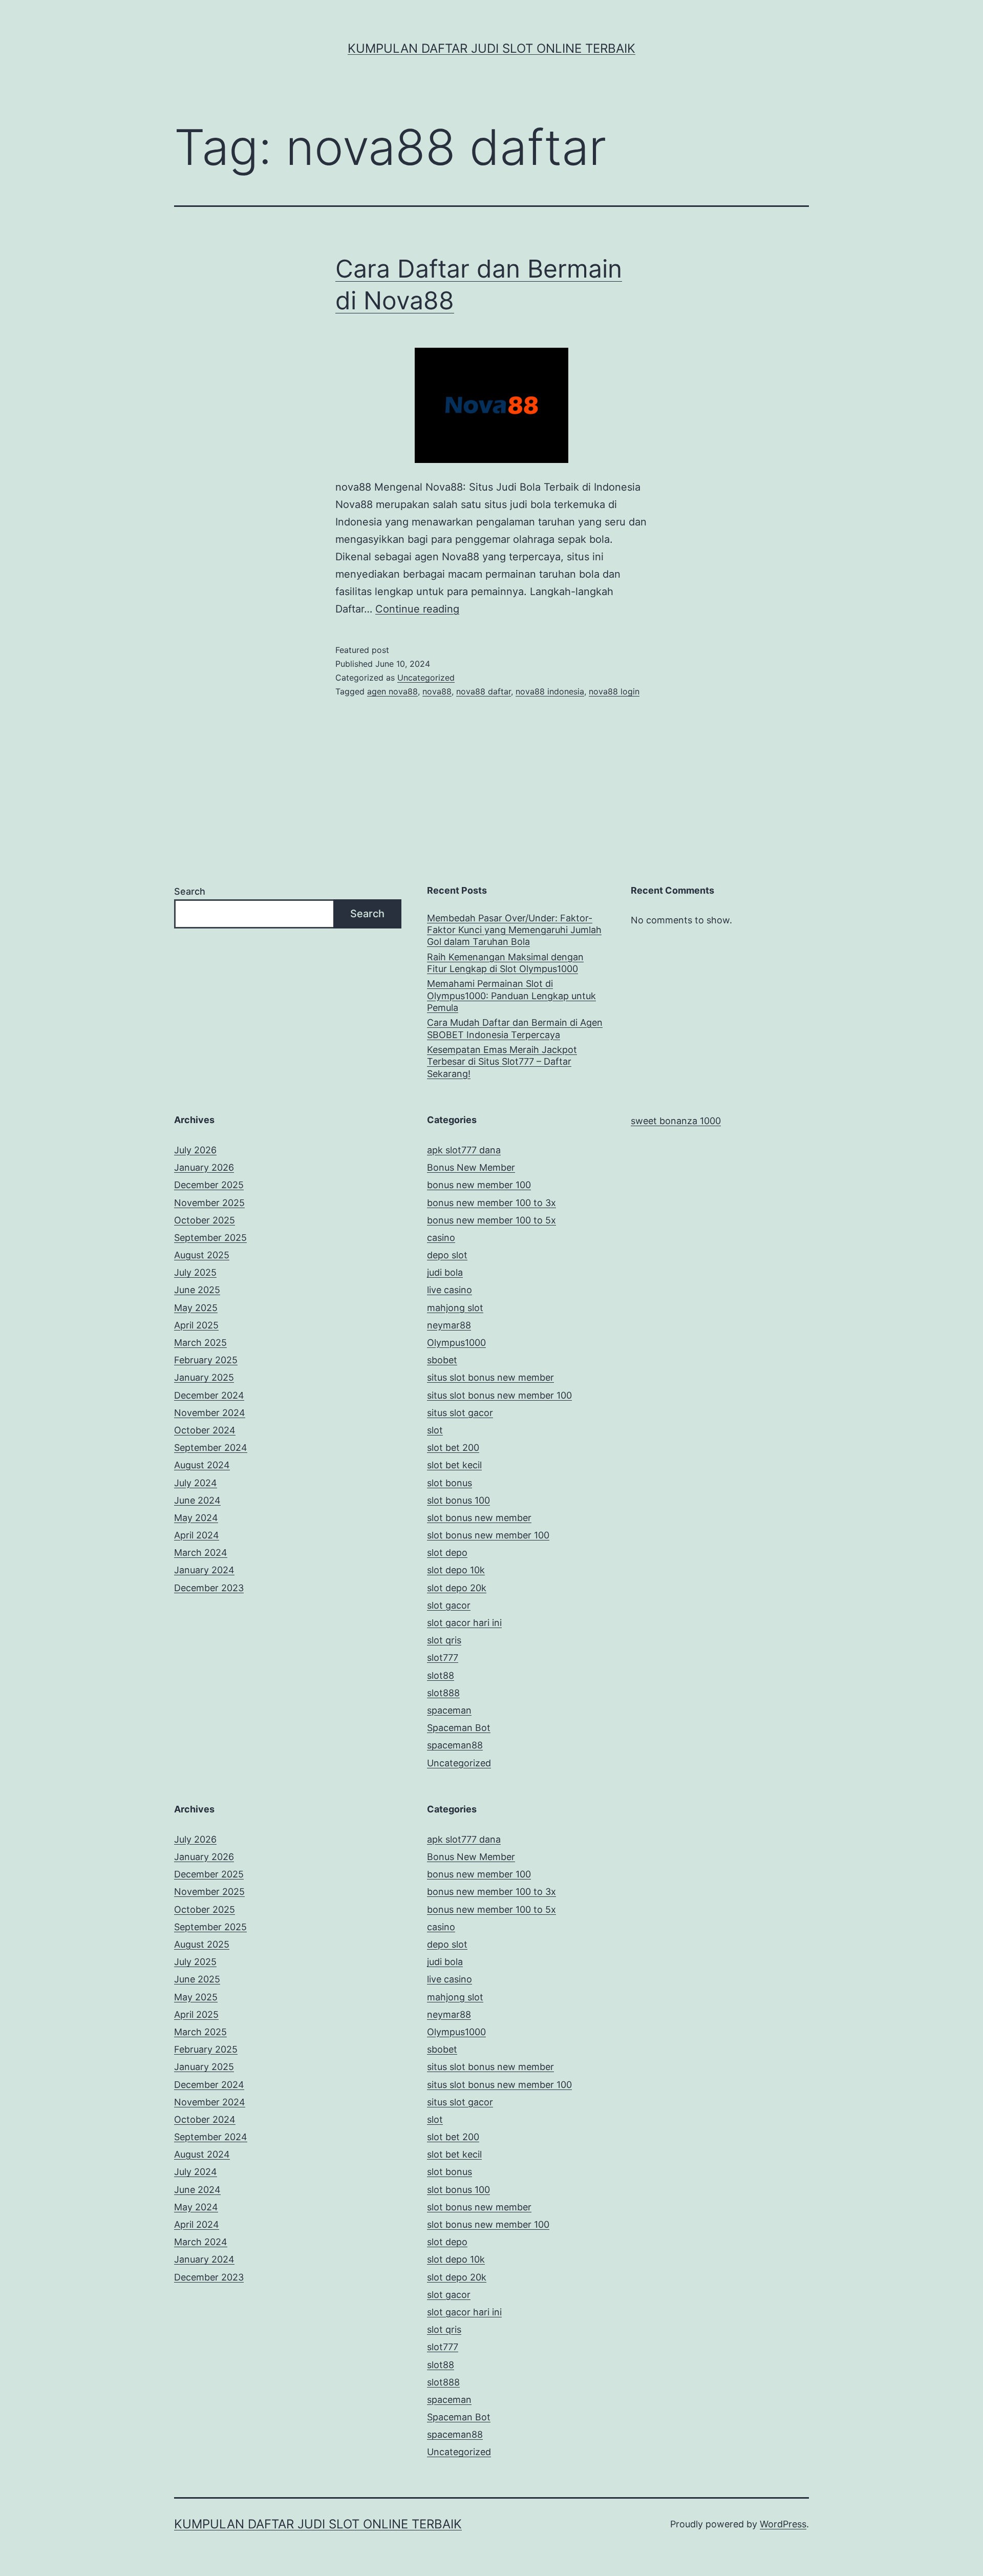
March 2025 (200, 1343)
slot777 (443, 1657)
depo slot (447, 1255)
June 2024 (197, 1500)
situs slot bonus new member (490, 1377)
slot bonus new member (479, 1518)
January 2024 (204, 1570)
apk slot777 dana (464, 1150)
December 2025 (209, 1185)
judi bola (445, 1272)
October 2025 (205, 1220)
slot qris (444, 1640)
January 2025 (204, 1377)
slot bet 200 (453, 1448)
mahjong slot (455, 1308)
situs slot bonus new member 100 (499, 1395)
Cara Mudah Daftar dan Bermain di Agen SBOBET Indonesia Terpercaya (515, 1028)
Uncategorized (426, 678)
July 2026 (195, 1150)
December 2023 (209, 1588)
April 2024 (197, 1535)
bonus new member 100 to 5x (491, 1220)
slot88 (441, 1675)
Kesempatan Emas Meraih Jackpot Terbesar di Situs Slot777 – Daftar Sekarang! (502, 1062)
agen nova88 (392, 691)
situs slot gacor (460, 1413)
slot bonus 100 (458, 1500)
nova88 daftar (484, 691)
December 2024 (209, 1395)
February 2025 (206, 1360)
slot (435, 1430)
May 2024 (196, 1518)
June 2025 (197, 1290)
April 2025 (196, 1325)
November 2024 (210, 1413)
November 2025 (209, 1203)
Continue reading (417, 609)
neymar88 (449, 1325)
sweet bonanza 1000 (676, 1121)
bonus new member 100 (479, 1185)
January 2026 (204, 1167)
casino (441, 1238)
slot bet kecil (454, 1465)
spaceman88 (455, 1745)
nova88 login (614, 691)
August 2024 (202, 1465)
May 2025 (196, 1308)
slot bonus (450, 1483)
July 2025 (195, 1272)
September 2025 (210, 1238)
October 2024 (205, 1430)
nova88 (437, 691)
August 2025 (202, 1255)
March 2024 (201, 1553)
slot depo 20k (457, 1588)
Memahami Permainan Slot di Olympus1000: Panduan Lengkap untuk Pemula (511, 996)
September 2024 (211, 1448)
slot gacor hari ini (464, 1623)
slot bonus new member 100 (488, 1535)
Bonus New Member (471, 1167)
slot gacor (449, 1605)
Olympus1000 (456, 1343)
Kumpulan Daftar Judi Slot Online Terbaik (491, 48)
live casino (450, 1290)
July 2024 (196, 1483)
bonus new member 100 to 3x (491, 1203)
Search (190, 891)
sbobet (442, 1360)
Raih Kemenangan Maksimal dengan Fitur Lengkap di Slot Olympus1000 (505, 963)
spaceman (449, 1710)
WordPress (783, 2524)
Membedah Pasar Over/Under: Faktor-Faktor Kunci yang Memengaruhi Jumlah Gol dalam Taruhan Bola (514, 930)
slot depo (447, 1553)
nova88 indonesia (550, 691)
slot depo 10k (456, 1570)
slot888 (443, 1693)
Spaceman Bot (459, 1728)
